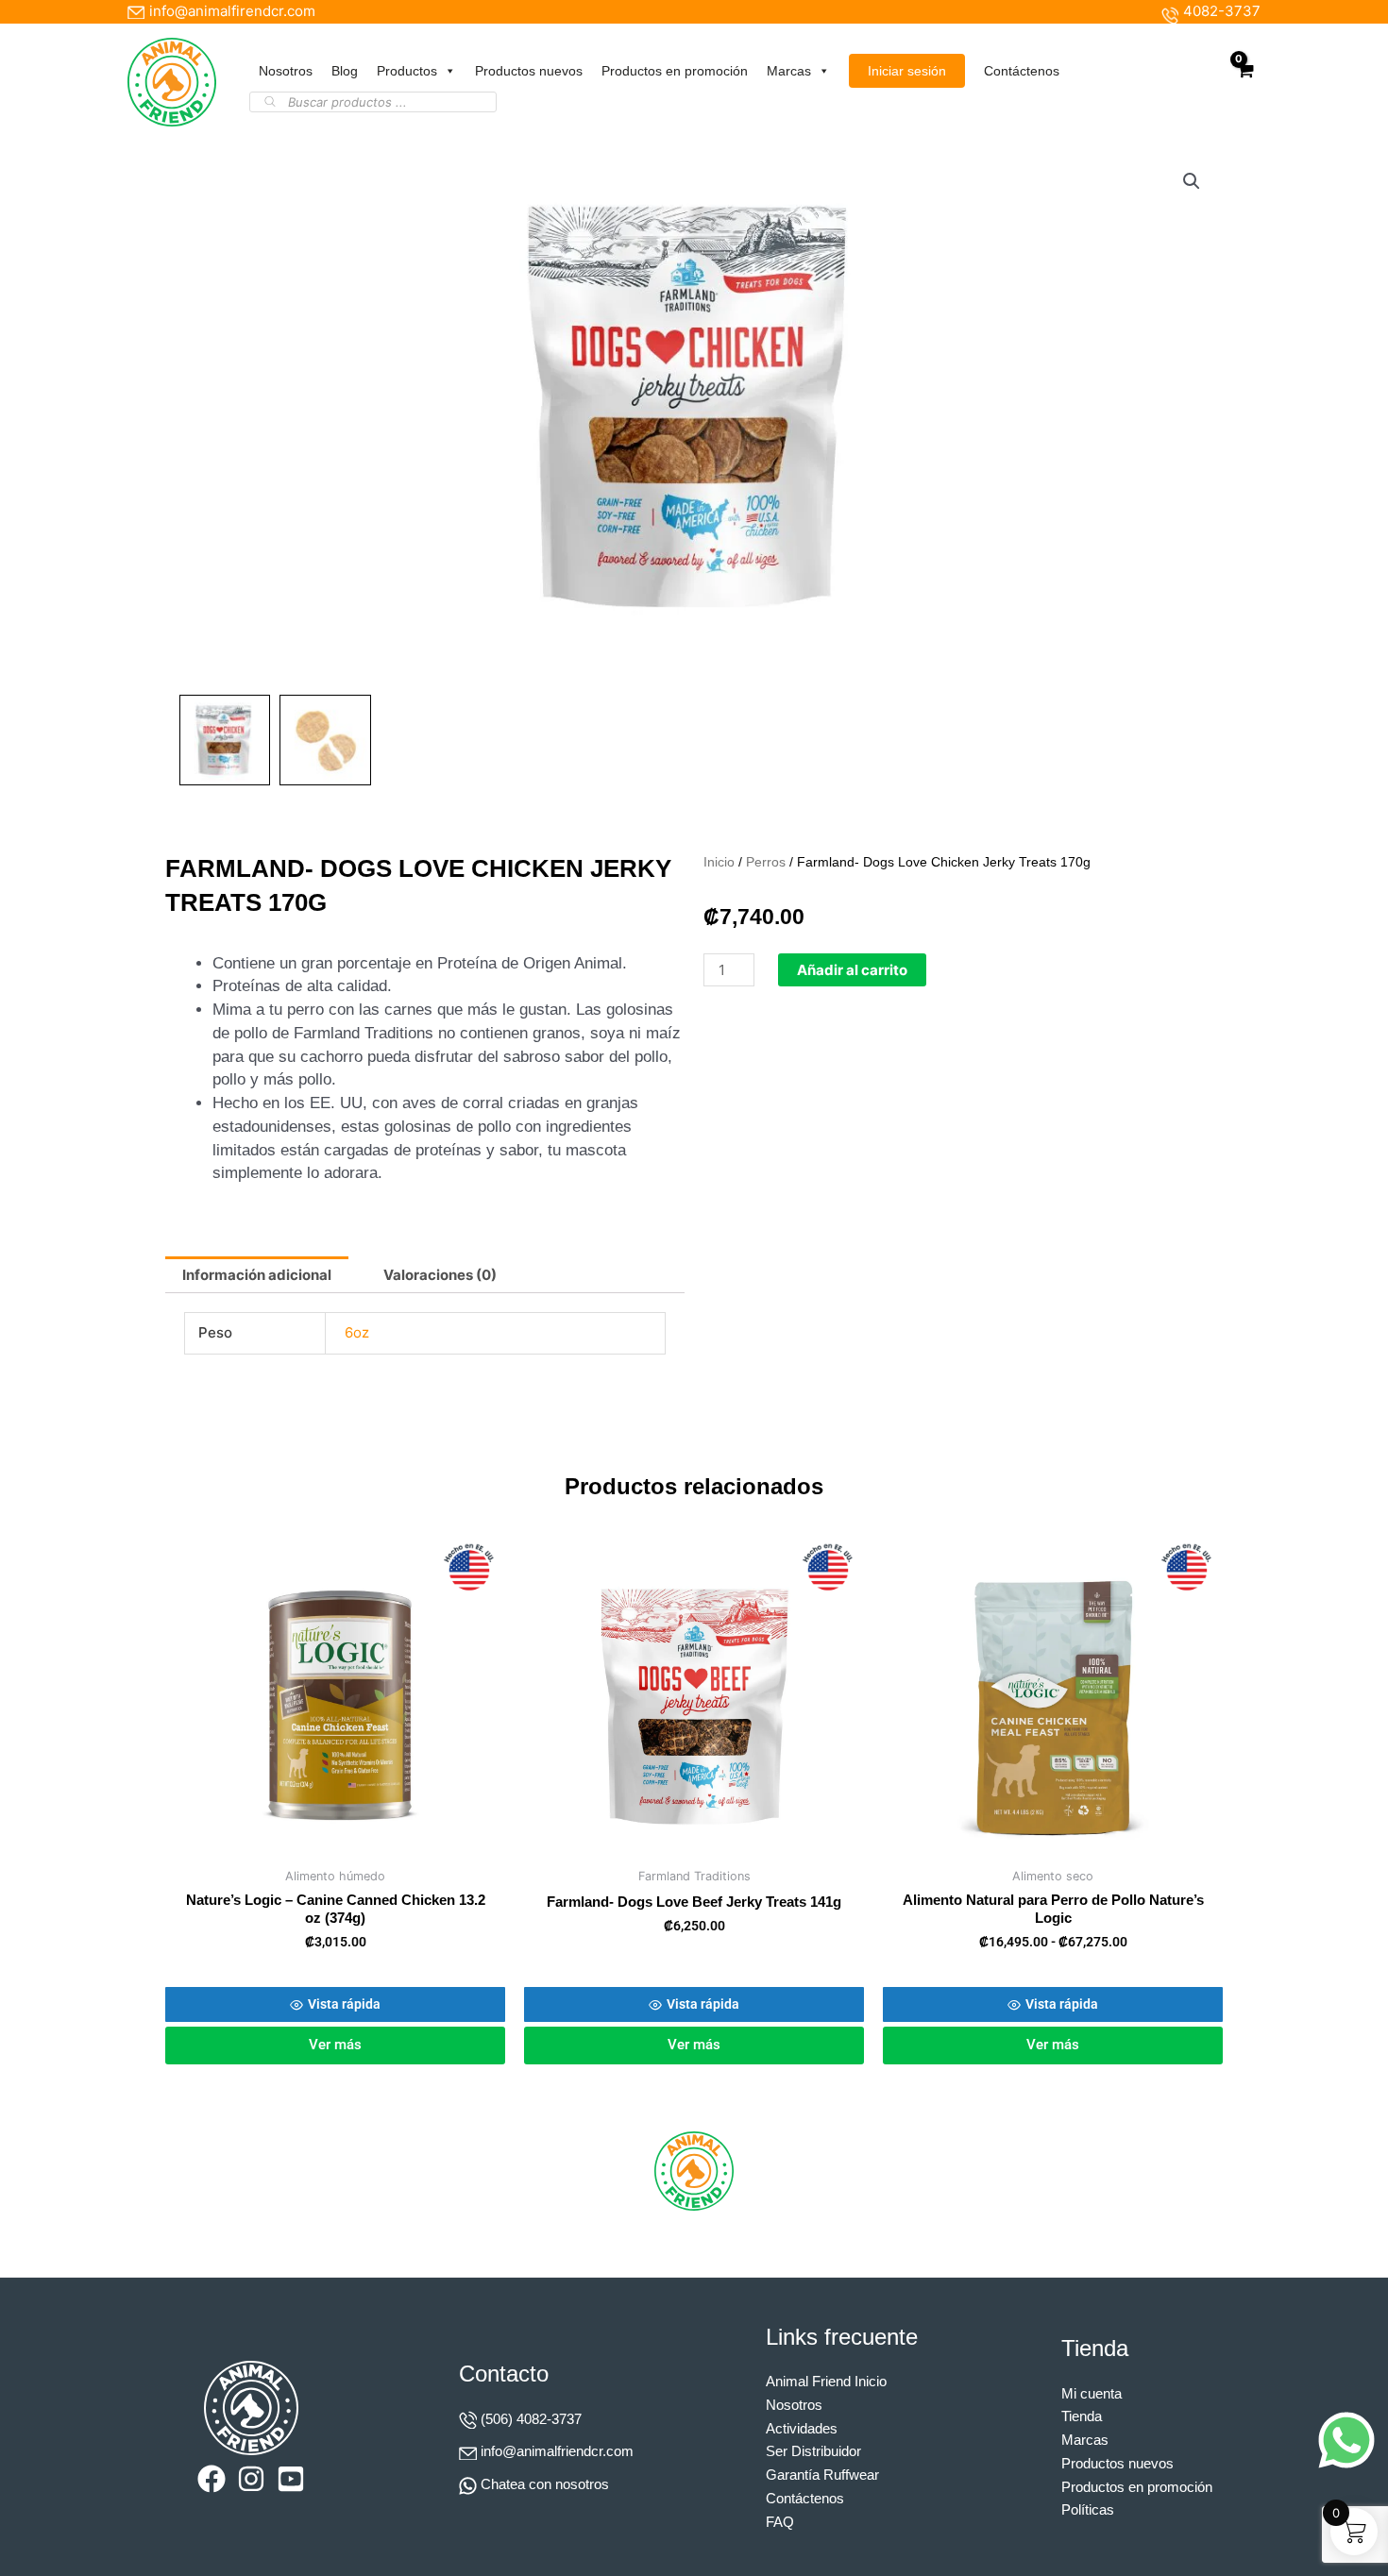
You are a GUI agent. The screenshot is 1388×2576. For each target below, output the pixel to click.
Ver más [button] (335, 2045)
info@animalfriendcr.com (557, 2451)
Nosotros (286, 71)
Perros (766, 862)
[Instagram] (251, 2479)
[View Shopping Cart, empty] (1244, 82)
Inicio (719, 862)
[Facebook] (212, 2479)
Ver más (1053, 2045)
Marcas (789, 71)
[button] (1192, 181)
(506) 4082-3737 (531, 2419)
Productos (407, 71)
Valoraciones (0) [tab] (440, 1275)
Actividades (802, 2428)
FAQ (780, 2522)
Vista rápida (344, 2004)
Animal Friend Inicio (826, 2381)
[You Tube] (291, 2479)
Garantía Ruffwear (822, 2475)
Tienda (1082, 2416)
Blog (345, 71)
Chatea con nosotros (545, 2484)
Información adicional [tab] (257, 1275)
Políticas (1088, 2509)
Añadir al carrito (852, 970)
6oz (357, 1332)
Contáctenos (1022, 71)
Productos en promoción (675, 71)
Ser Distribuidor (813, 2451)
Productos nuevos (529, 71)
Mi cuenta (1092, 2393)
